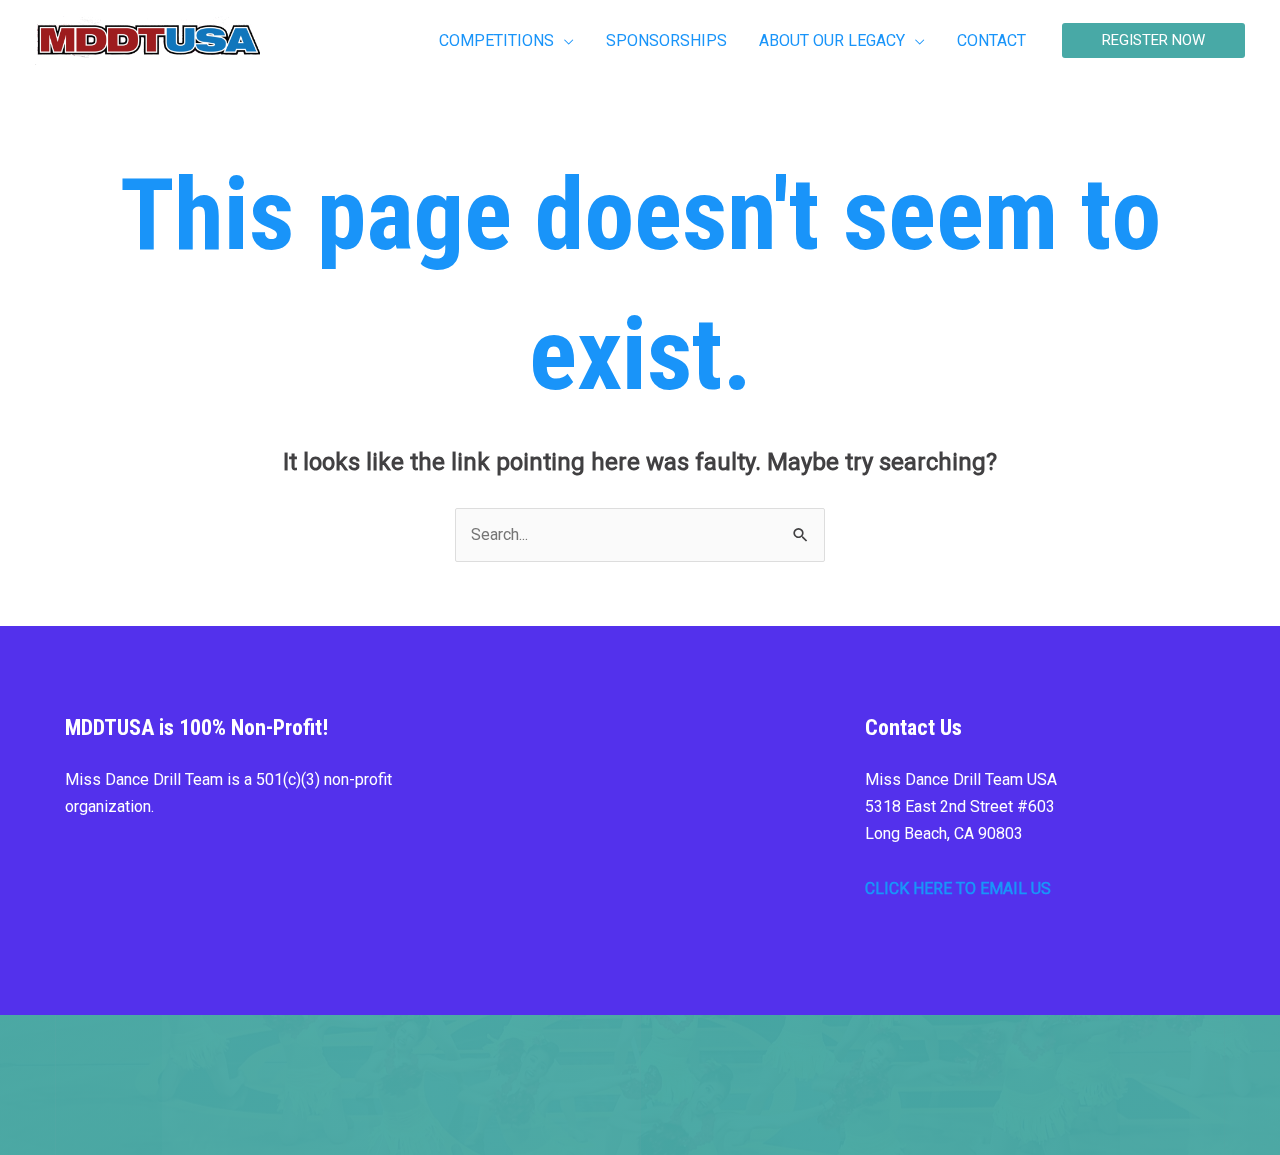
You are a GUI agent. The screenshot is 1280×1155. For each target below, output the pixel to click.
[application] (564, 41)
